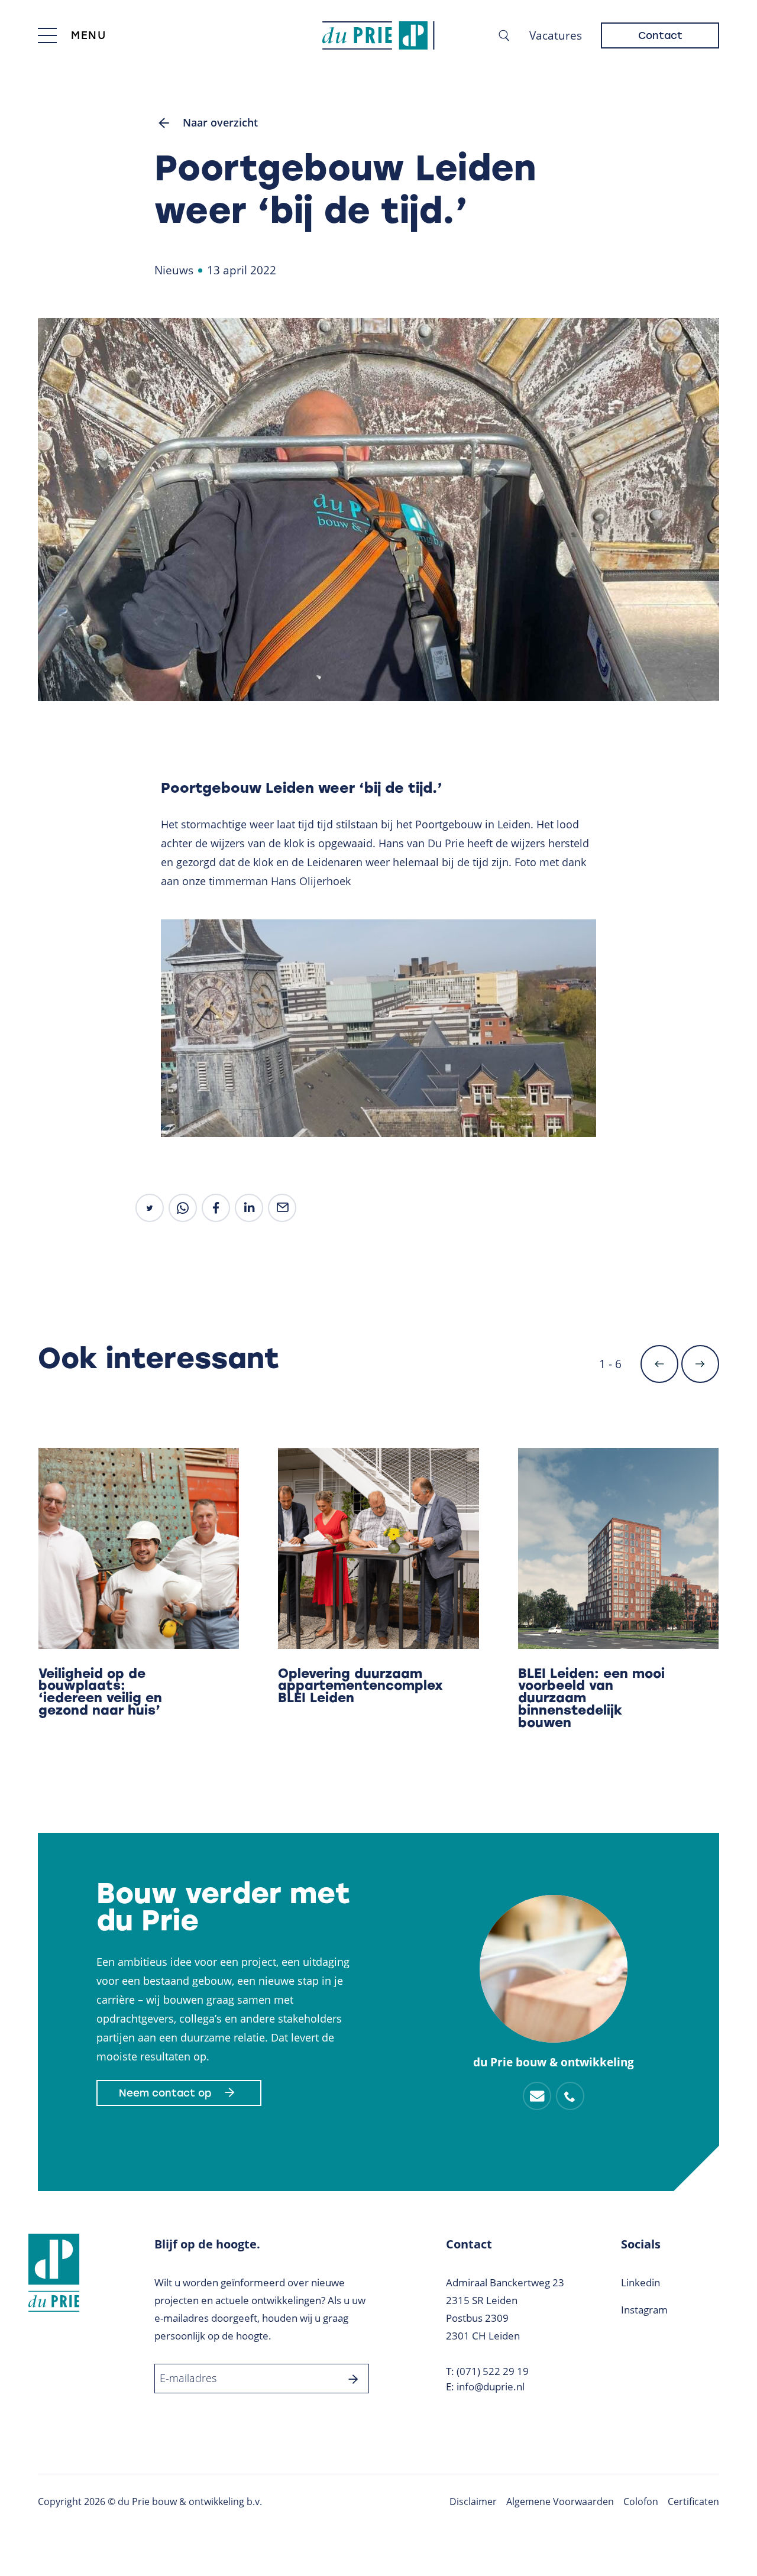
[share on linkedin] (249, 1208)
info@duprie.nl (491, 2387)
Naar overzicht (220, 122)
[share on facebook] (216, 1208)
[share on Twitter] (150, 1208)
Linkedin (640, 2282)
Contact (660, 35)
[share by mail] (282, 1208)
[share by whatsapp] (183, 1208)
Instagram (644, 2310)
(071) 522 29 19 (493, 2371)
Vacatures (556, 35)
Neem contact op (165, 2093)
